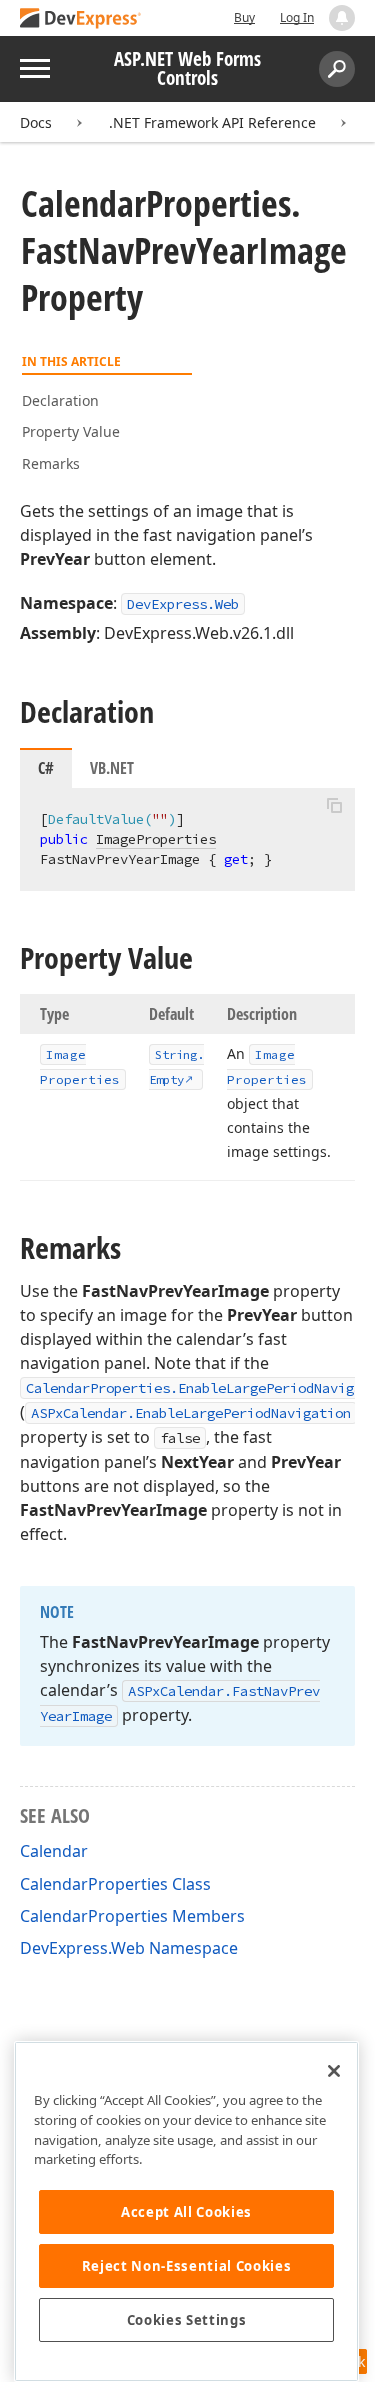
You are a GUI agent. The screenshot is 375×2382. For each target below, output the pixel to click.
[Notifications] (342, 18)
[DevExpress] (81, 19)
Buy (244, 17)
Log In (297, 17)
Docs (36, 122)
